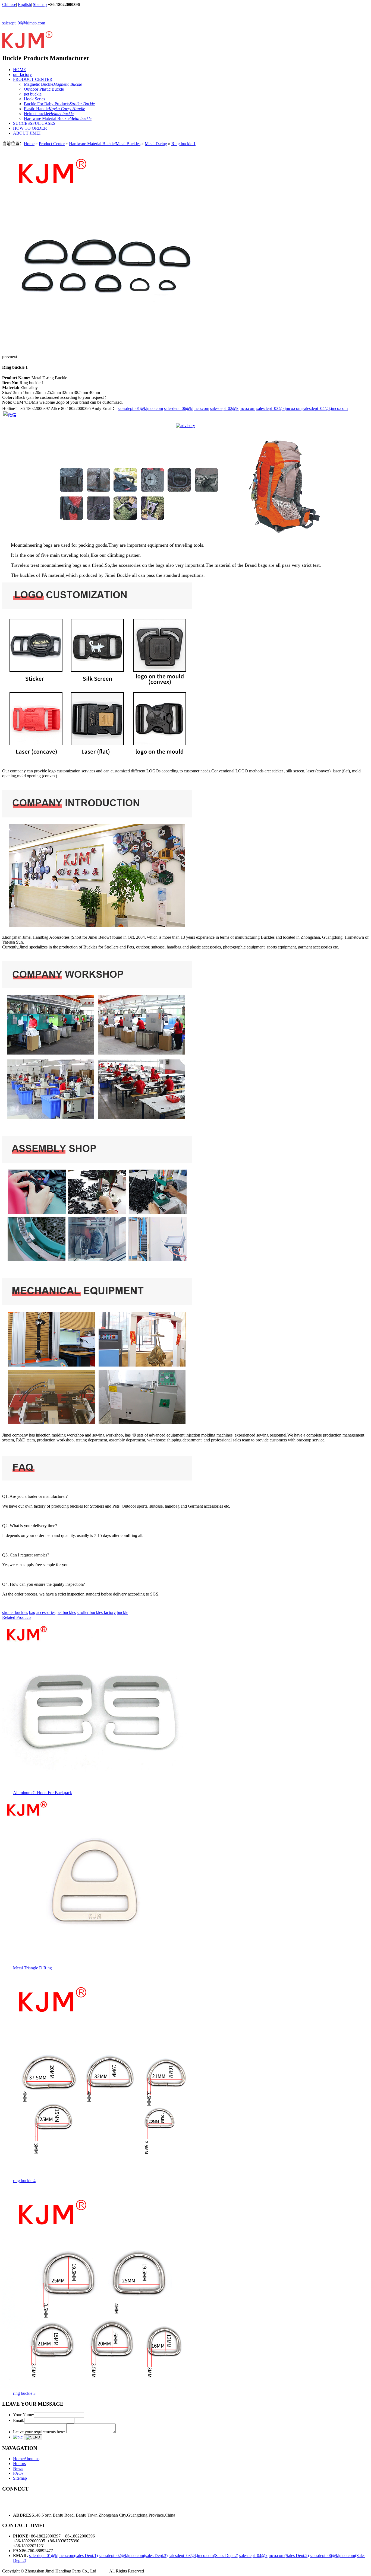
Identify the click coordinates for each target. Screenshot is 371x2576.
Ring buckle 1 (183, 144)
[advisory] (185, 426)
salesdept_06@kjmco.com (187, 408)
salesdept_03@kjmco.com (279, 408)
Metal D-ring (156, 144)
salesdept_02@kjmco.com (233, 408)
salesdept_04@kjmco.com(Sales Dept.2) (274, 2556)
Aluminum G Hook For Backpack (43, 1793)
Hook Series (34, 99)
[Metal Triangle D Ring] (97, 1964)
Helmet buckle (49, 114)
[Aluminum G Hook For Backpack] (97, 1789)
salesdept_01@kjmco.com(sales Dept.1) (63, 2556)
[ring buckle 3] (104, 2389)
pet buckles (66, 1612)
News (18, 2468)
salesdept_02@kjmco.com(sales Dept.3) (133, 2556)
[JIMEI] (27, 46)
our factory (22, 74)
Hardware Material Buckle (58, 118)
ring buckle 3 (24, 2393)
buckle (122, 1612)
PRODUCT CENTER (33, 79)
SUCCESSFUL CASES (34, 123)
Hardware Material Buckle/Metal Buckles (105, 144)
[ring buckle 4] (104, 2177)
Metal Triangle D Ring (32, 1968)
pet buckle (33, 94)
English (24, 4)
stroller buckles (15, 1612)
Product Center (52, 144)
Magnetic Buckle (53, 84)
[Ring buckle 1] (104, 348)
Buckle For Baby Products (59, 104)
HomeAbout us (26, 2459)
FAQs (18, 2473)
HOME (20, 70)
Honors (19, 2464)
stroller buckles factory (96, 1612)
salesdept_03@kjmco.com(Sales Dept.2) (203, 2556)
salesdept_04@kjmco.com (325, 408)
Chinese (9, 4)
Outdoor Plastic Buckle (44, 89)
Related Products (17, 1617)
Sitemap (40, 4)
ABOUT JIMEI (27, 133)
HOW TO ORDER (30, 128)
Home (29, 144)
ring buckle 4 (24, 2181)
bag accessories (42, 1612)
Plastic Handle (54, 109)
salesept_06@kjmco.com (24, 23)
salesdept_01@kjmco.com (140, 408)
